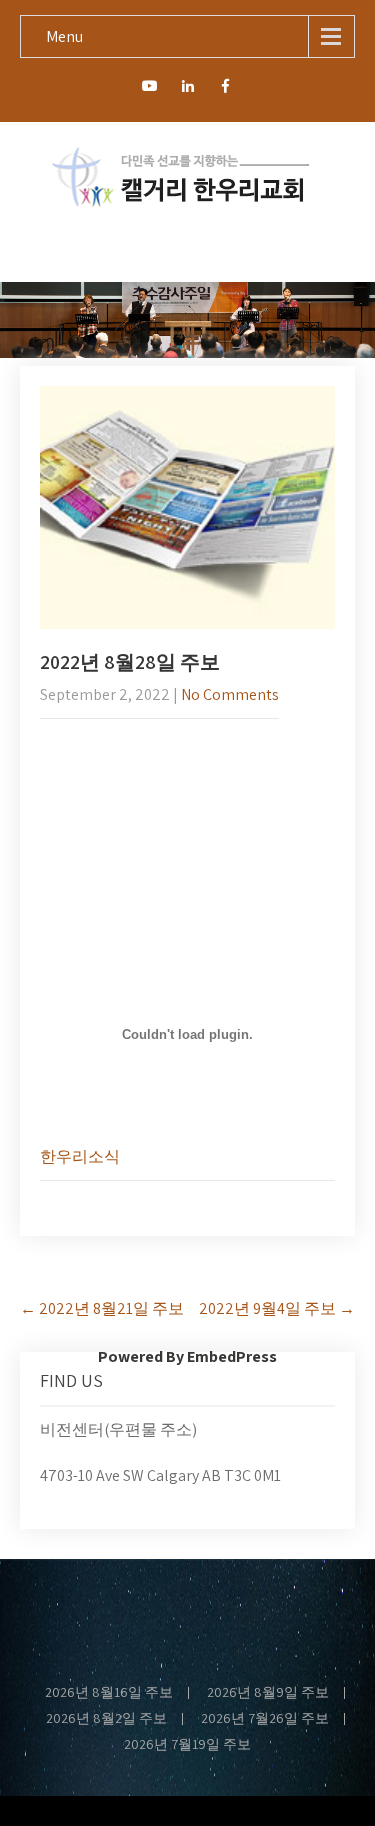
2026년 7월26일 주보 (265, 1719)
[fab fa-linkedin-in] (187, 89)
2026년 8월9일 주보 (268, 1693)
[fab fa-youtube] (149, 89)
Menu (64, 36)
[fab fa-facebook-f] (225, 89)
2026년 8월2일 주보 (106, 1719)
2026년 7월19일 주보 (187, 1745)
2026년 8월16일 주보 (109, 1693)
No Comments (230, 694)
